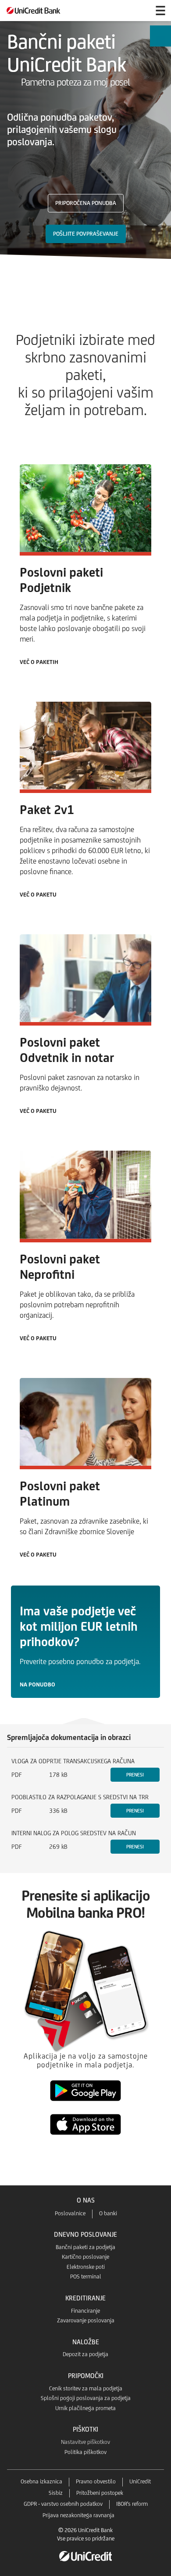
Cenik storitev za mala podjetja (86, 2388)
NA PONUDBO (37, 1684)
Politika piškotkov (85, 2452)
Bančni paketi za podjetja (85, 2247)
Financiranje (85, 2311)
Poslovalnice (70, 2213)
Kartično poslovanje (85, 2257)
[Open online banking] (139, 11)
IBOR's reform (132, 2504)
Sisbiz (56, 2493)
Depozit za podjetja (85, 2354)
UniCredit (140, 2481)
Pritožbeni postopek (100, 2493)
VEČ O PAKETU (38, 895)
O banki (108, 2213)
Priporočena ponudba (86, 203)
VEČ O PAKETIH (39, 662)
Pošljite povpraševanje (86, 234)
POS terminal (86, 2276)
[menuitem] (160, 36)
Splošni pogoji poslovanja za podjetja (86, 2398)
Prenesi (135, 1775)
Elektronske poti (86, 2267)
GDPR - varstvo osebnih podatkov (63, 2504)
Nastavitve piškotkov (85, 2442)
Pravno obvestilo (96, 2481)
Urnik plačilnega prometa (85, 2408)
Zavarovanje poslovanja (86, 2320)
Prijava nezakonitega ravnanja (78, 2515)
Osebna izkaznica (41, 2481)
